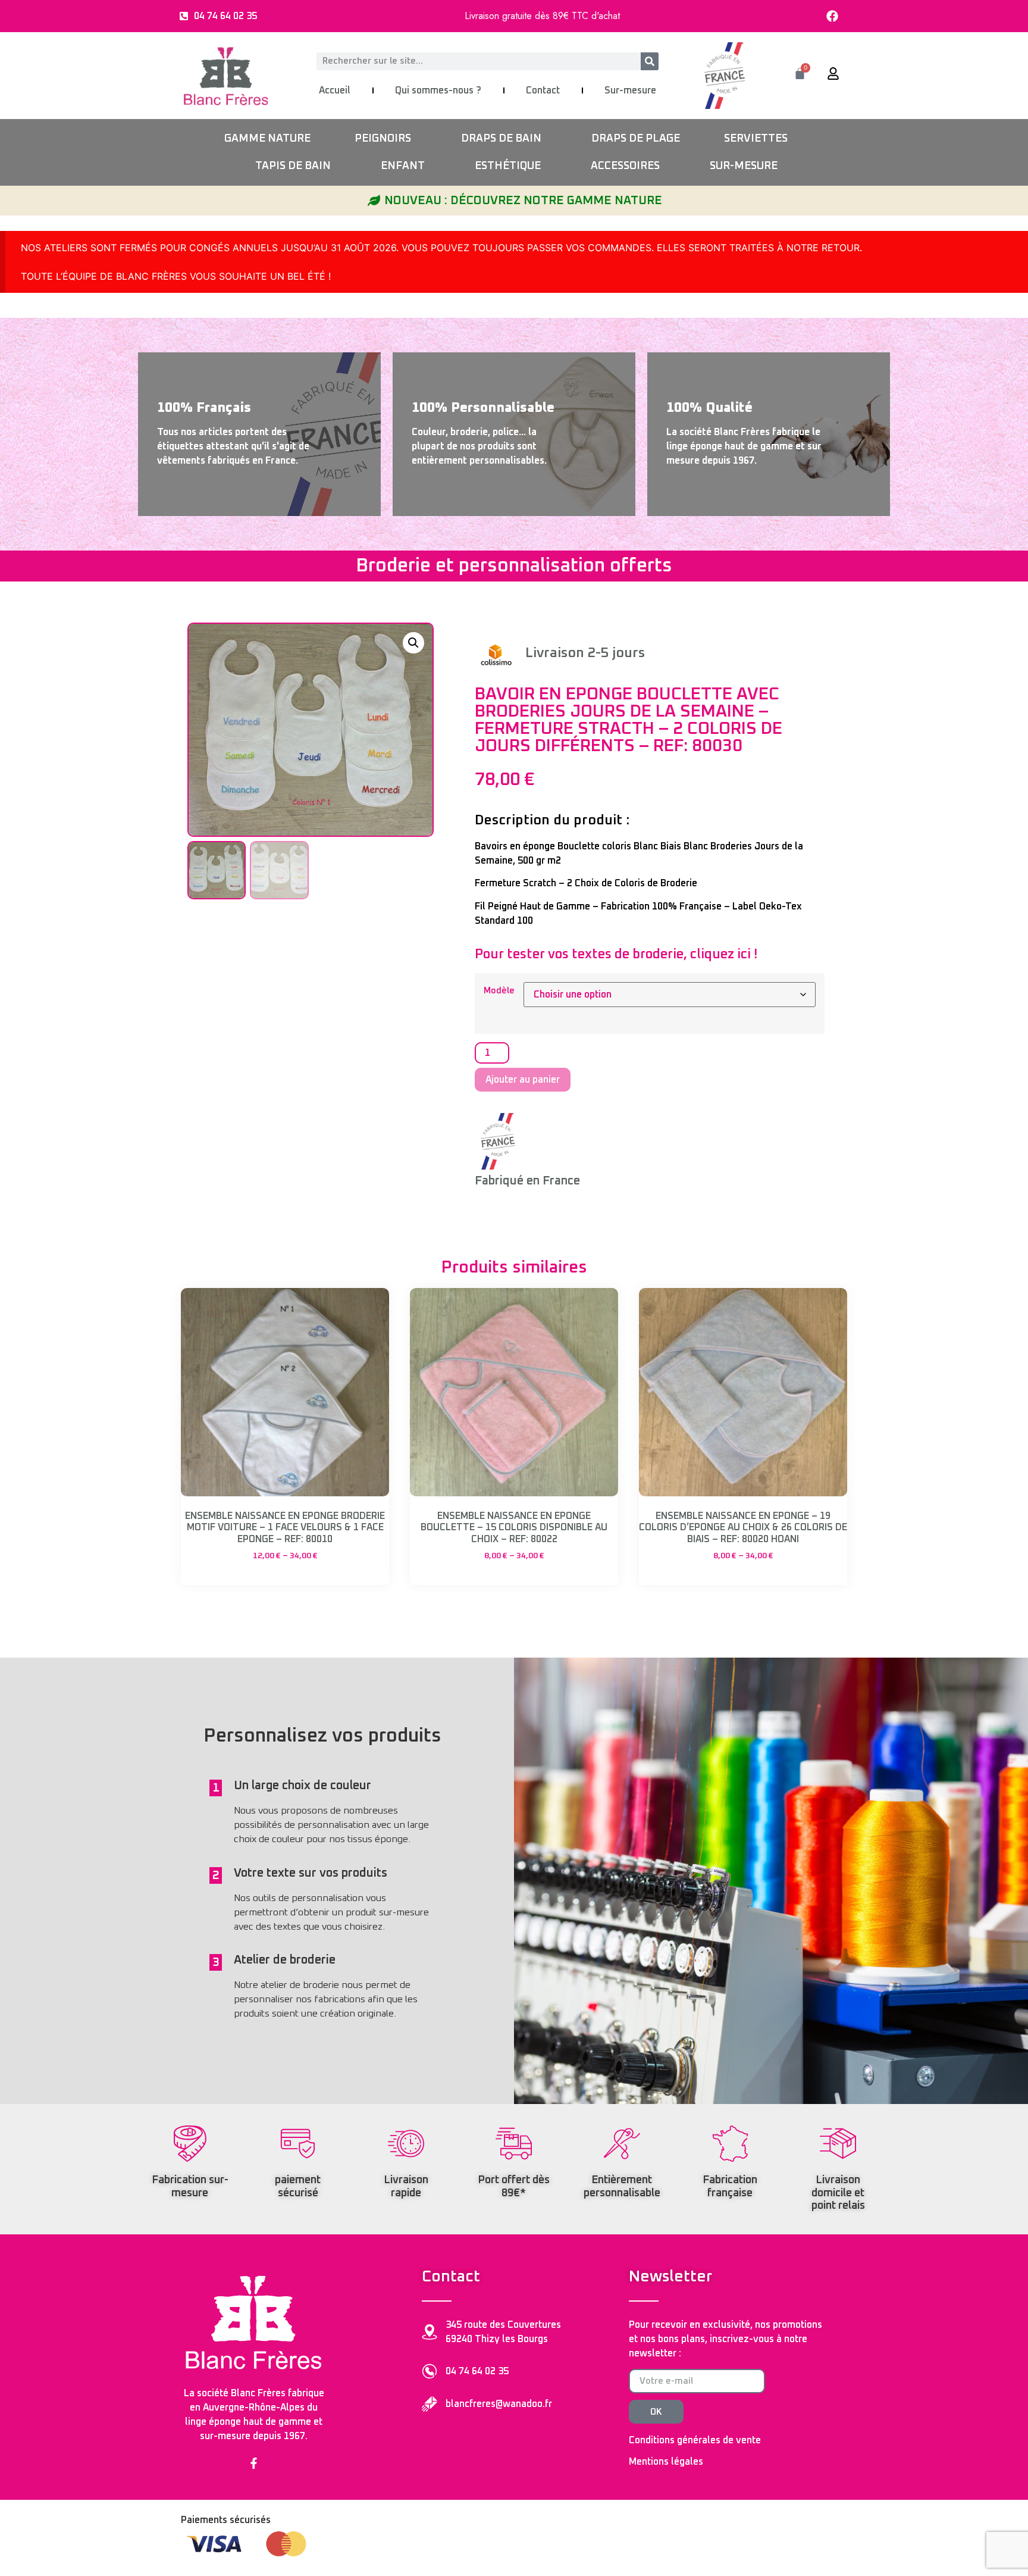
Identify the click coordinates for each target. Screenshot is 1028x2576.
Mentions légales (666, 2462)
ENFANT (403, 166)
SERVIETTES (756, 139)
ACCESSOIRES (625, 166)
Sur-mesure (630, 90)
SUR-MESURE (744, 166)
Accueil (335, 90)
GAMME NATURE (267, 139)
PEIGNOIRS (383, 139)
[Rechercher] (650, 61)
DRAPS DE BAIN (501, 139)
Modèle (499, 991)
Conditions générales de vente (695, 2440)
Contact (543, 90)
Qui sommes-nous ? (438, 90)
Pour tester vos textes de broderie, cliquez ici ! (616, 955)
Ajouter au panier (523, 1080)
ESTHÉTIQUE (508, 166)
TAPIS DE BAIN (293, 166)
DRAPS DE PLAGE (636, 139)
